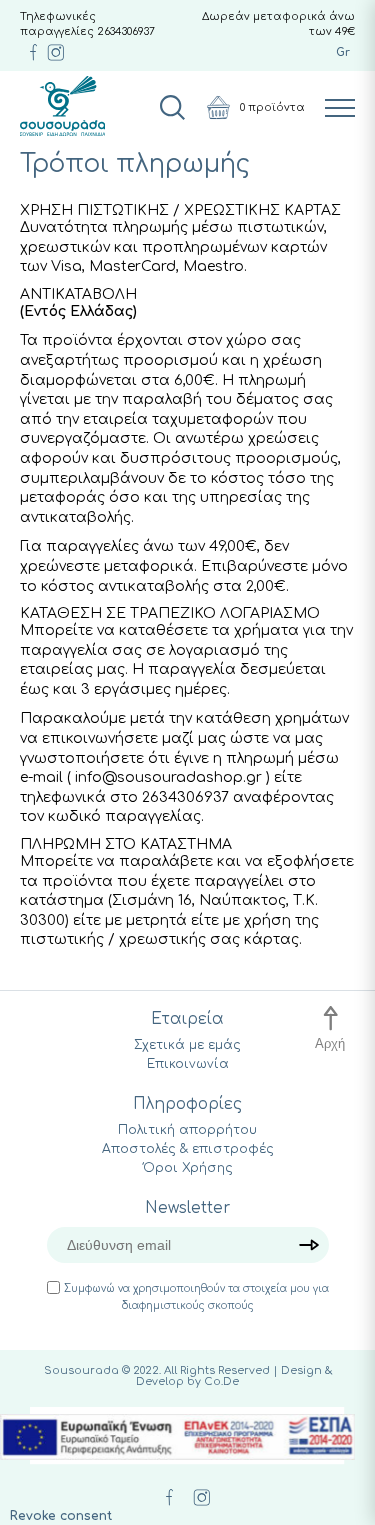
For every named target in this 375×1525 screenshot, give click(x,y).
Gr (343, 52)
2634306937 (126, 31)
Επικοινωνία (188, 1064)
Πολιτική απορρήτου (187, 1130)
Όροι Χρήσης (188, 1168)
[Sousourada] (62, 106)
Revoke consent (61, 1516)
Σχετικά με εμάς (187, 1045)
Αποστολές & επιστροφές (188, 1149)
